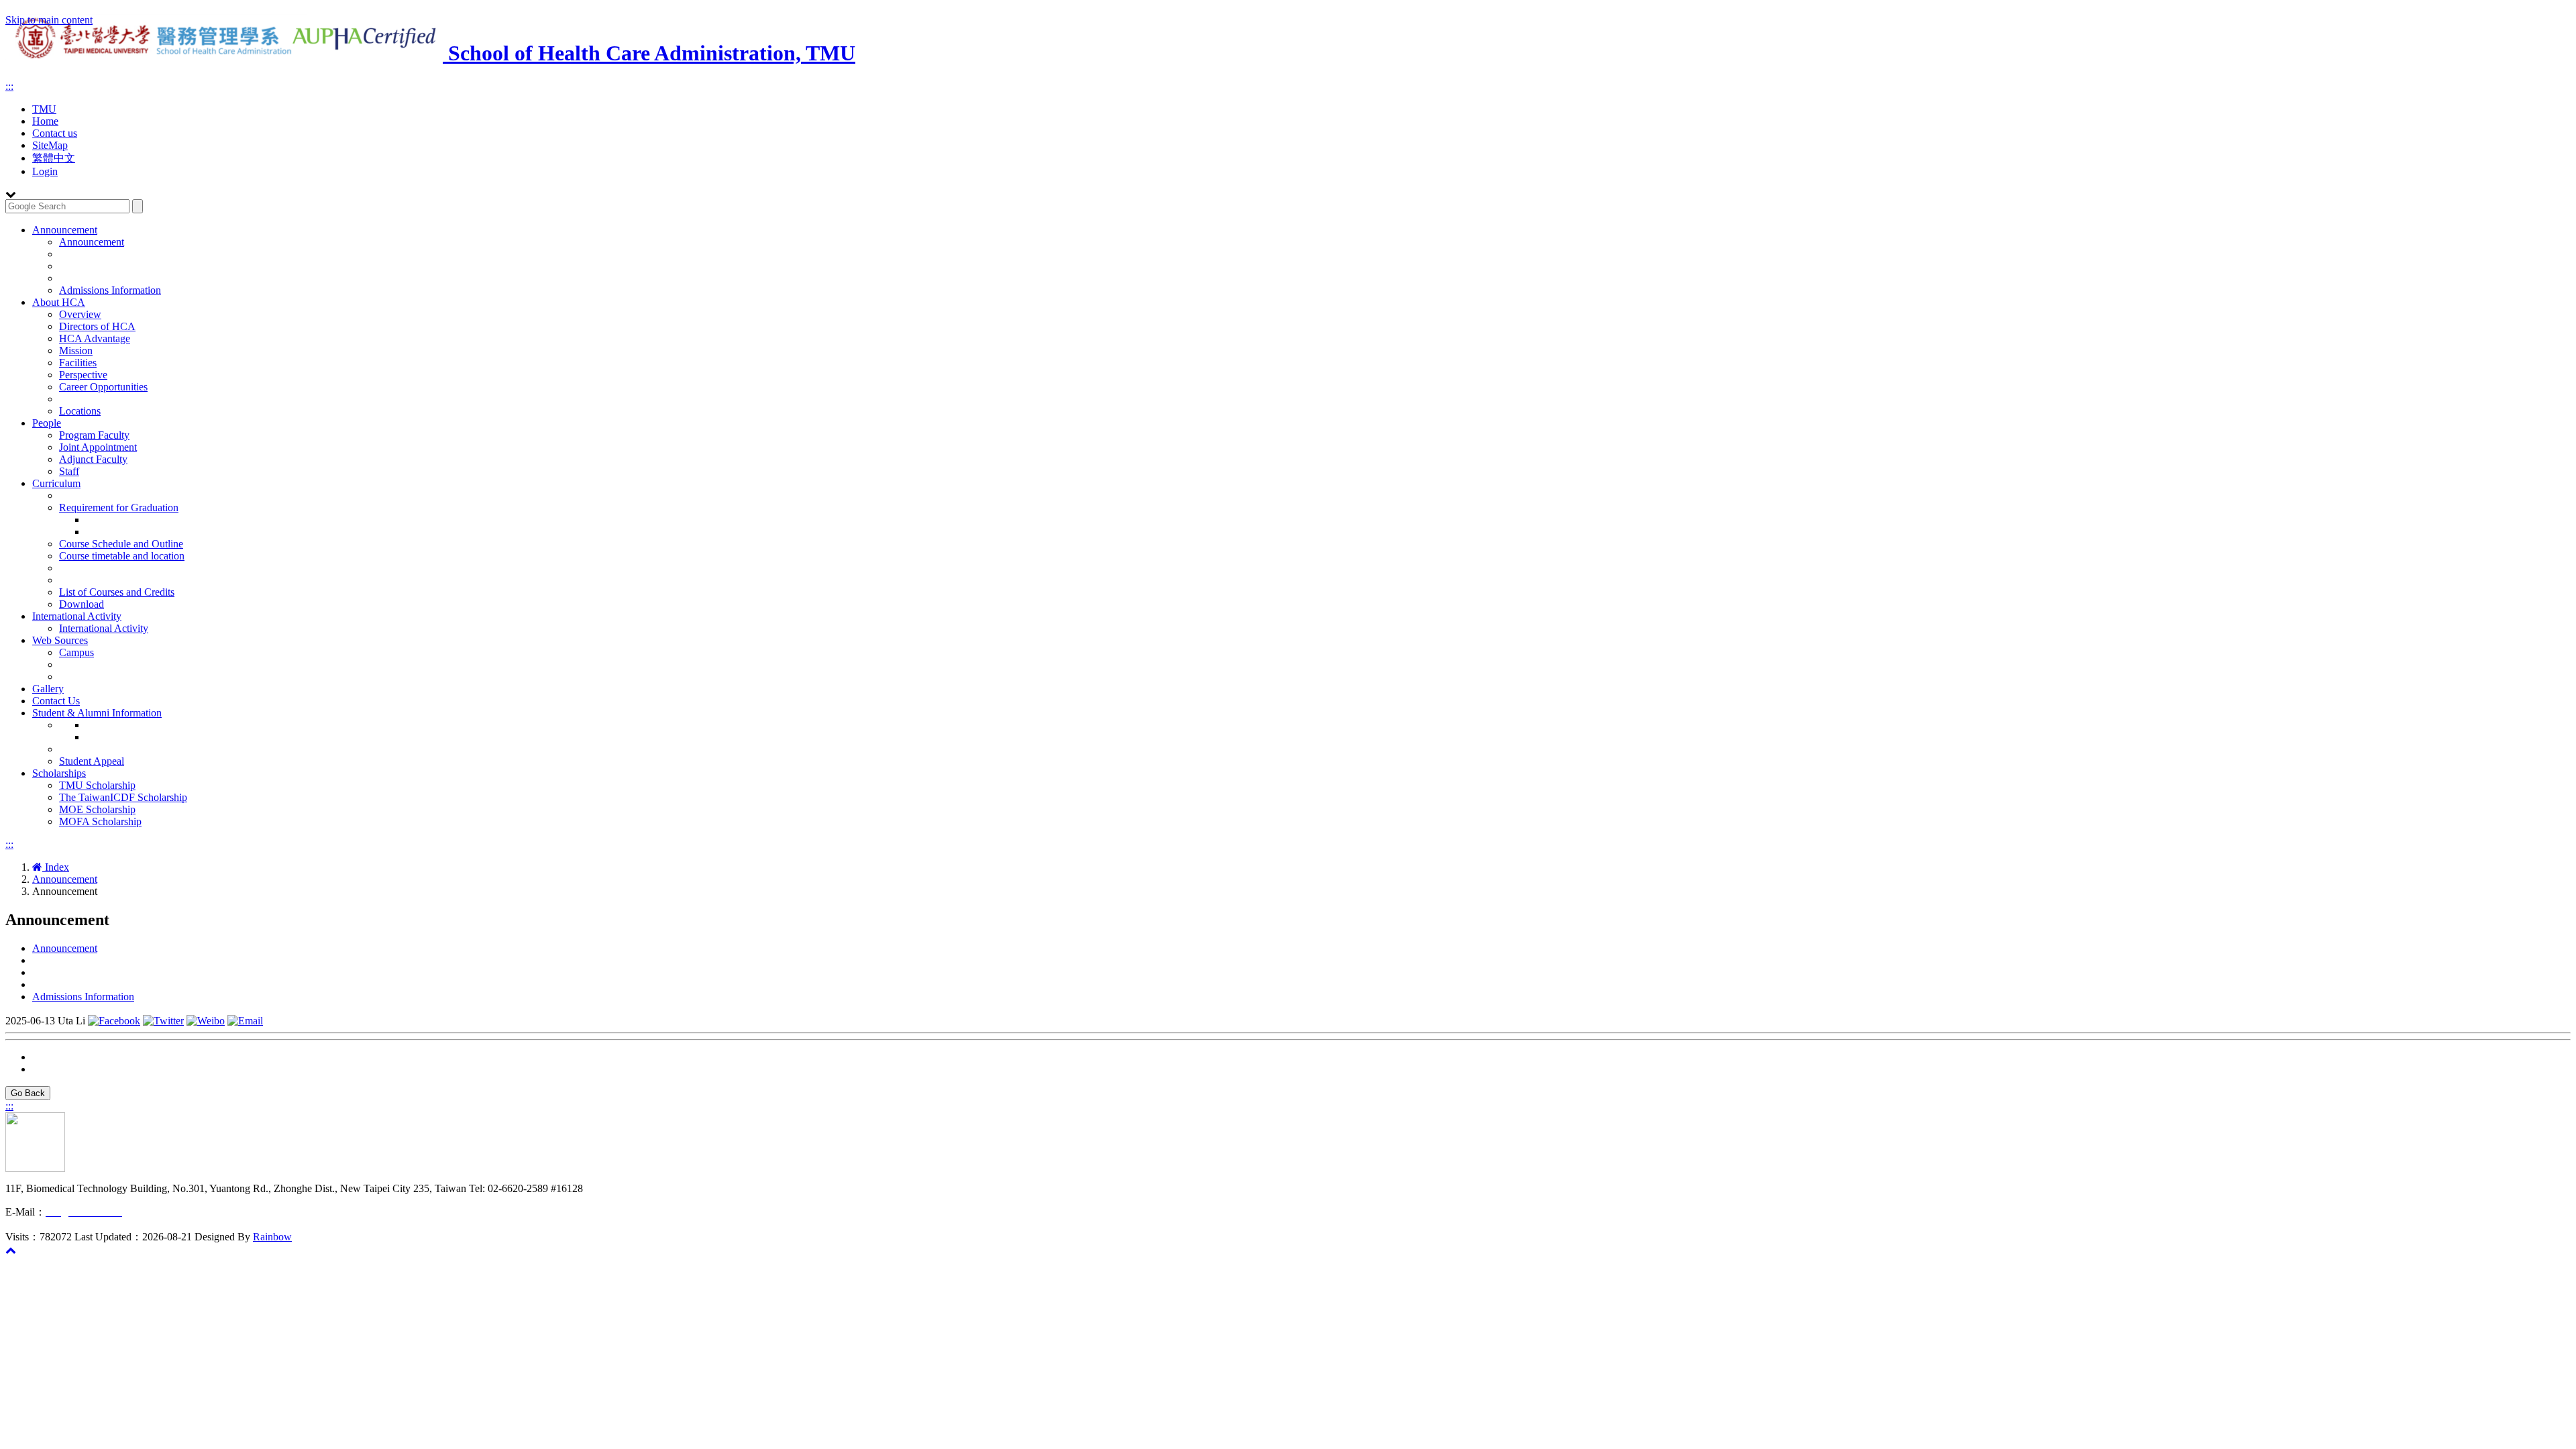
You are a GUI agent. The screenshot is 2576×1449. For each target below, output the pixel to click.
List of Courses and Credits (117, 592)
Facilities (78, 363)
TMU (44, 109)
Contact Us (56, 701)
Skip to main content (49, 20)
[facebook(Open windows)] (114, 1021)
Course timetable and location (122, 556)
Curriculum (56, 483)
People (47, 423)
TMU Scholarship (97, 785)
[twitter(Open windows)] (163, 1021)
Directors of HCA (97, 326)
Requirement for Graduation (119, 507)
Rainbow (272, 1237)
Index (56, 867)
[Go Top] (11, 1250)
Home (45, 121)
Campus (76, 652)
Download (82, 604)
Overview (80, 314)
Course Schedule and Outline (121, 544)
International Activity (77, 616)
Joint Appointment (98, 447)
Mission (76, 351)
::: (9, 86)
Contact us (55, 133)
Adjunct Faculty (93, 459)
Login (45, 171)
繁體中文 (54, 158)
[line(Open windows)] (245, 1021)
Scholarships (59, 773)
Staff (69, 471)
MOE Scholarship (97, 809)
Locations (80, 411)
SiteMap (50, 145)
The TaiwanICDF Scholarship (123, 797)
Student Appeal (92, 761)
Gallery (48, 689)
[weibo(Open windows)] (206, 1021)
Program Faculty (94, 435)
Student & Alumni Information (97, 713)
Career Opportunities (103, 387)
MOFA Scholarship (100, 821)
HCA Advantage (95, 338)
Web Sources (60, 640)
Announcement (65, 230)
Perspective (83, 375)
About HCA (59, 302)
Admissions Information (110, 290)
